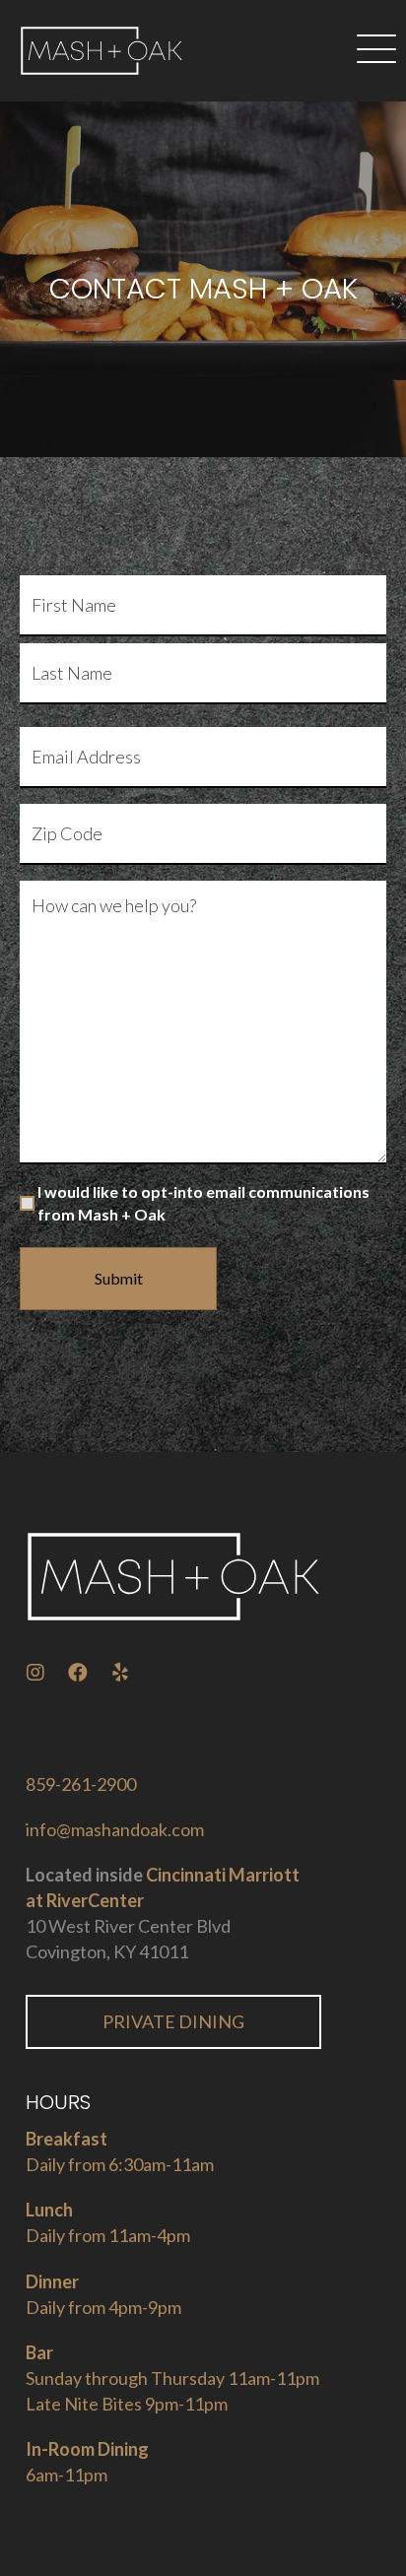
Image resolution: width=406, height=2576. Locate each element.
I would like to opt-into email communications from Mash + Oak (203, 1203)
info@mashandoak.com (115, 1829)
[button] (376, 50)
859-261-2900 (81, 1784)
